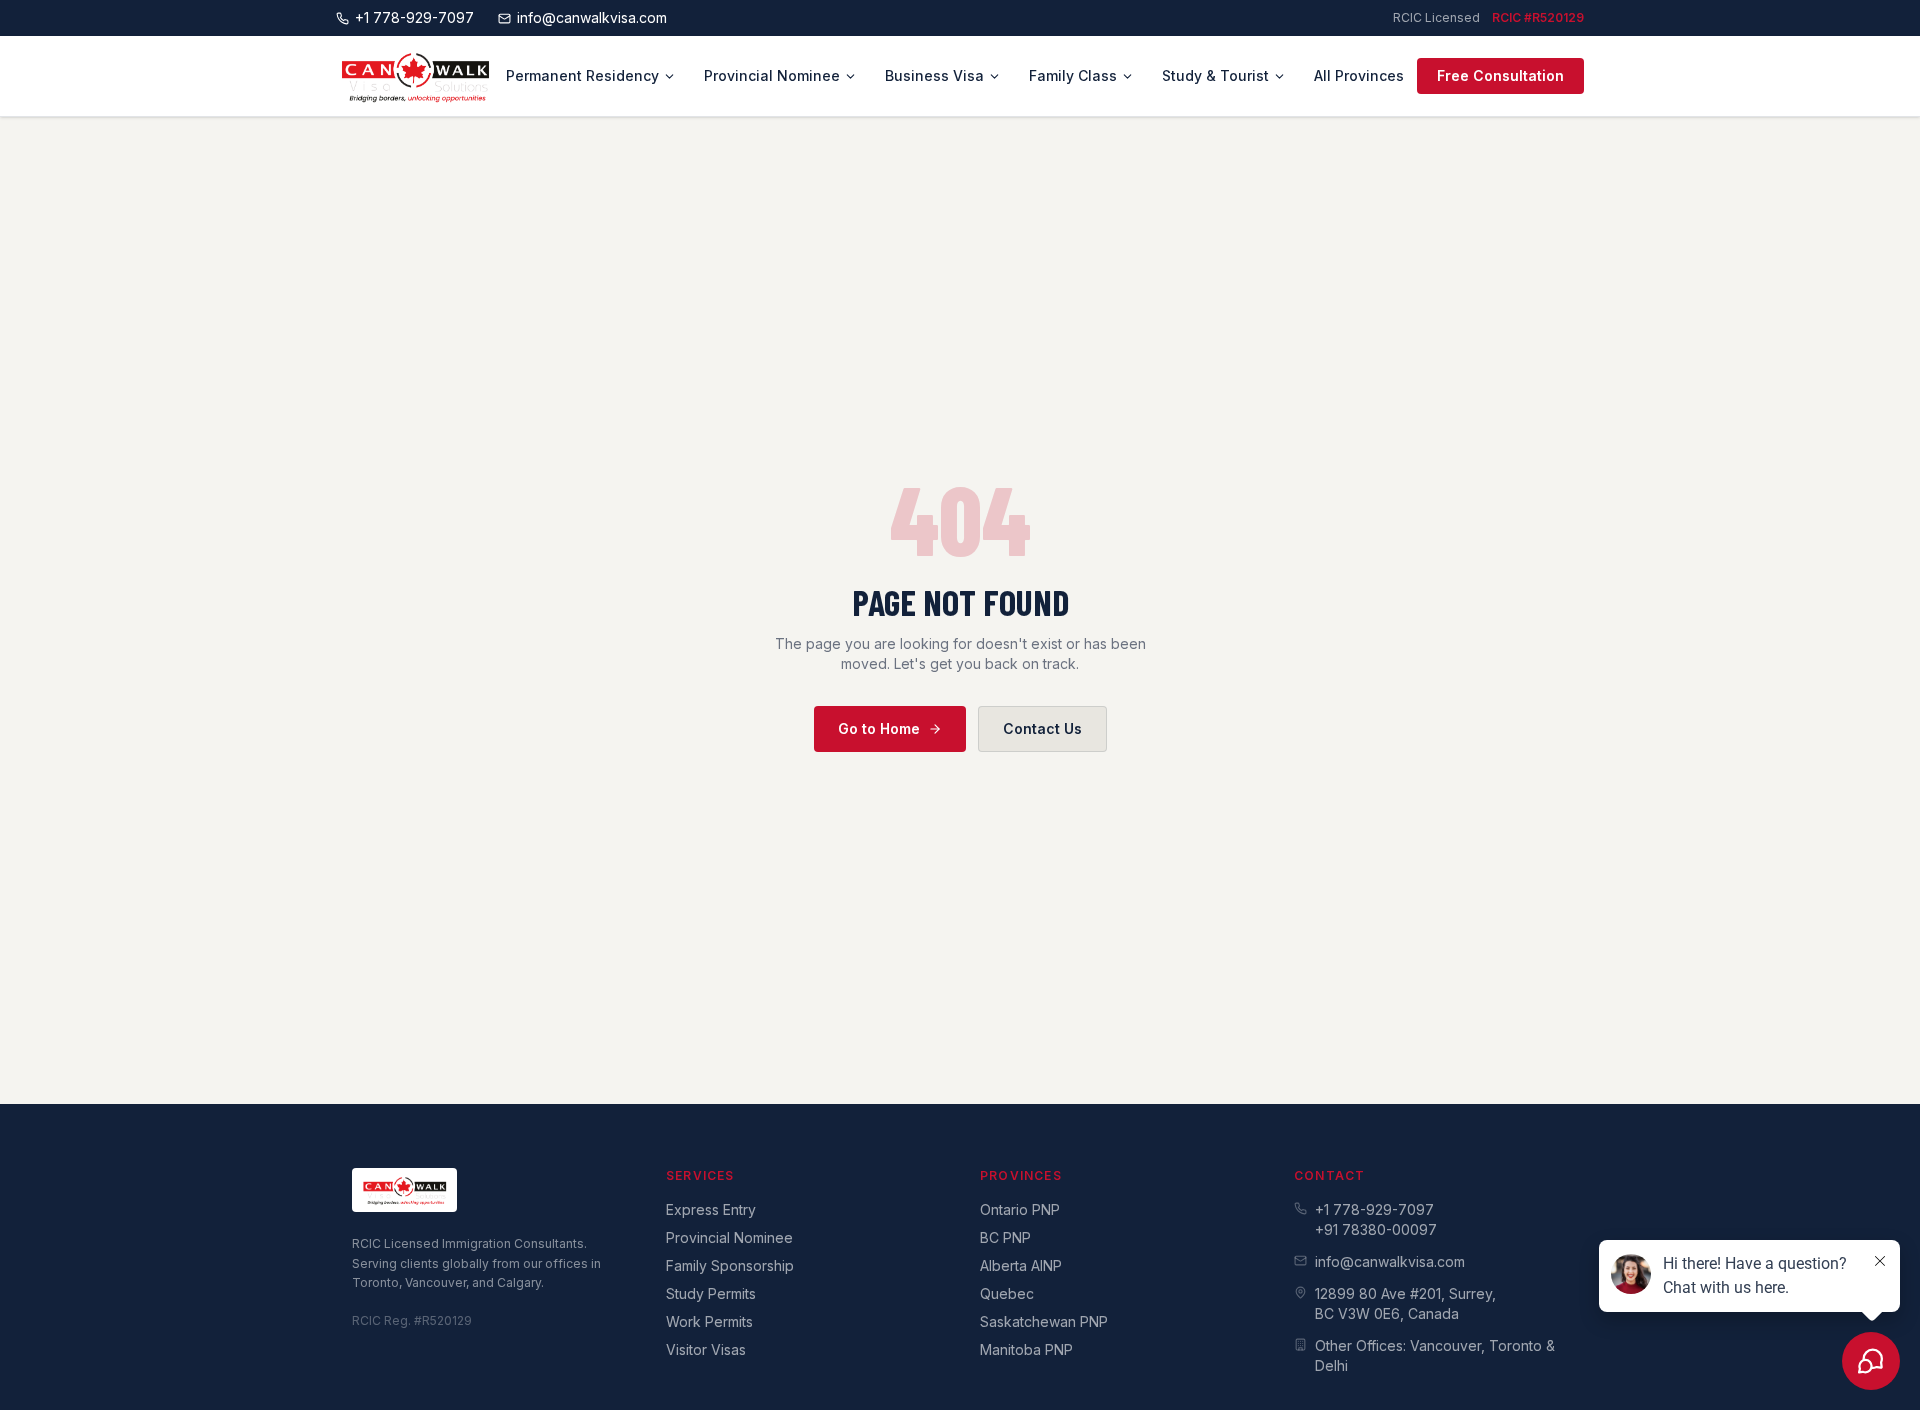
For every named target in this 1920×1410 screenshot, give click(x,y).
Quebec (1007, 1293)
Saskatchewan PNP (1044, 1321)
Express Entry (711, 1209)
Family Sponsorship (730, 1265)
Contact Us (1042, 728)
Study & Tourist (1215, 75)
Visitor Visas (706, 1349)
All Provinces (1359, 75)
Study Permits (711, 1293)
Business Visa (934, 75)
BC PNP (1005, 1237)
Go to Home (879, 728)
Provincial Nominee (772, 75)
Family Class (1073, 75)
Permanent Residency (582, 75)
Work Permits (709, 1321)
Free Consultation (1500, 75)
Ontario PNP (1020, 1209)
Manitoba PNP (1026, 1349)
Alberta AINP (1021, 1265)
